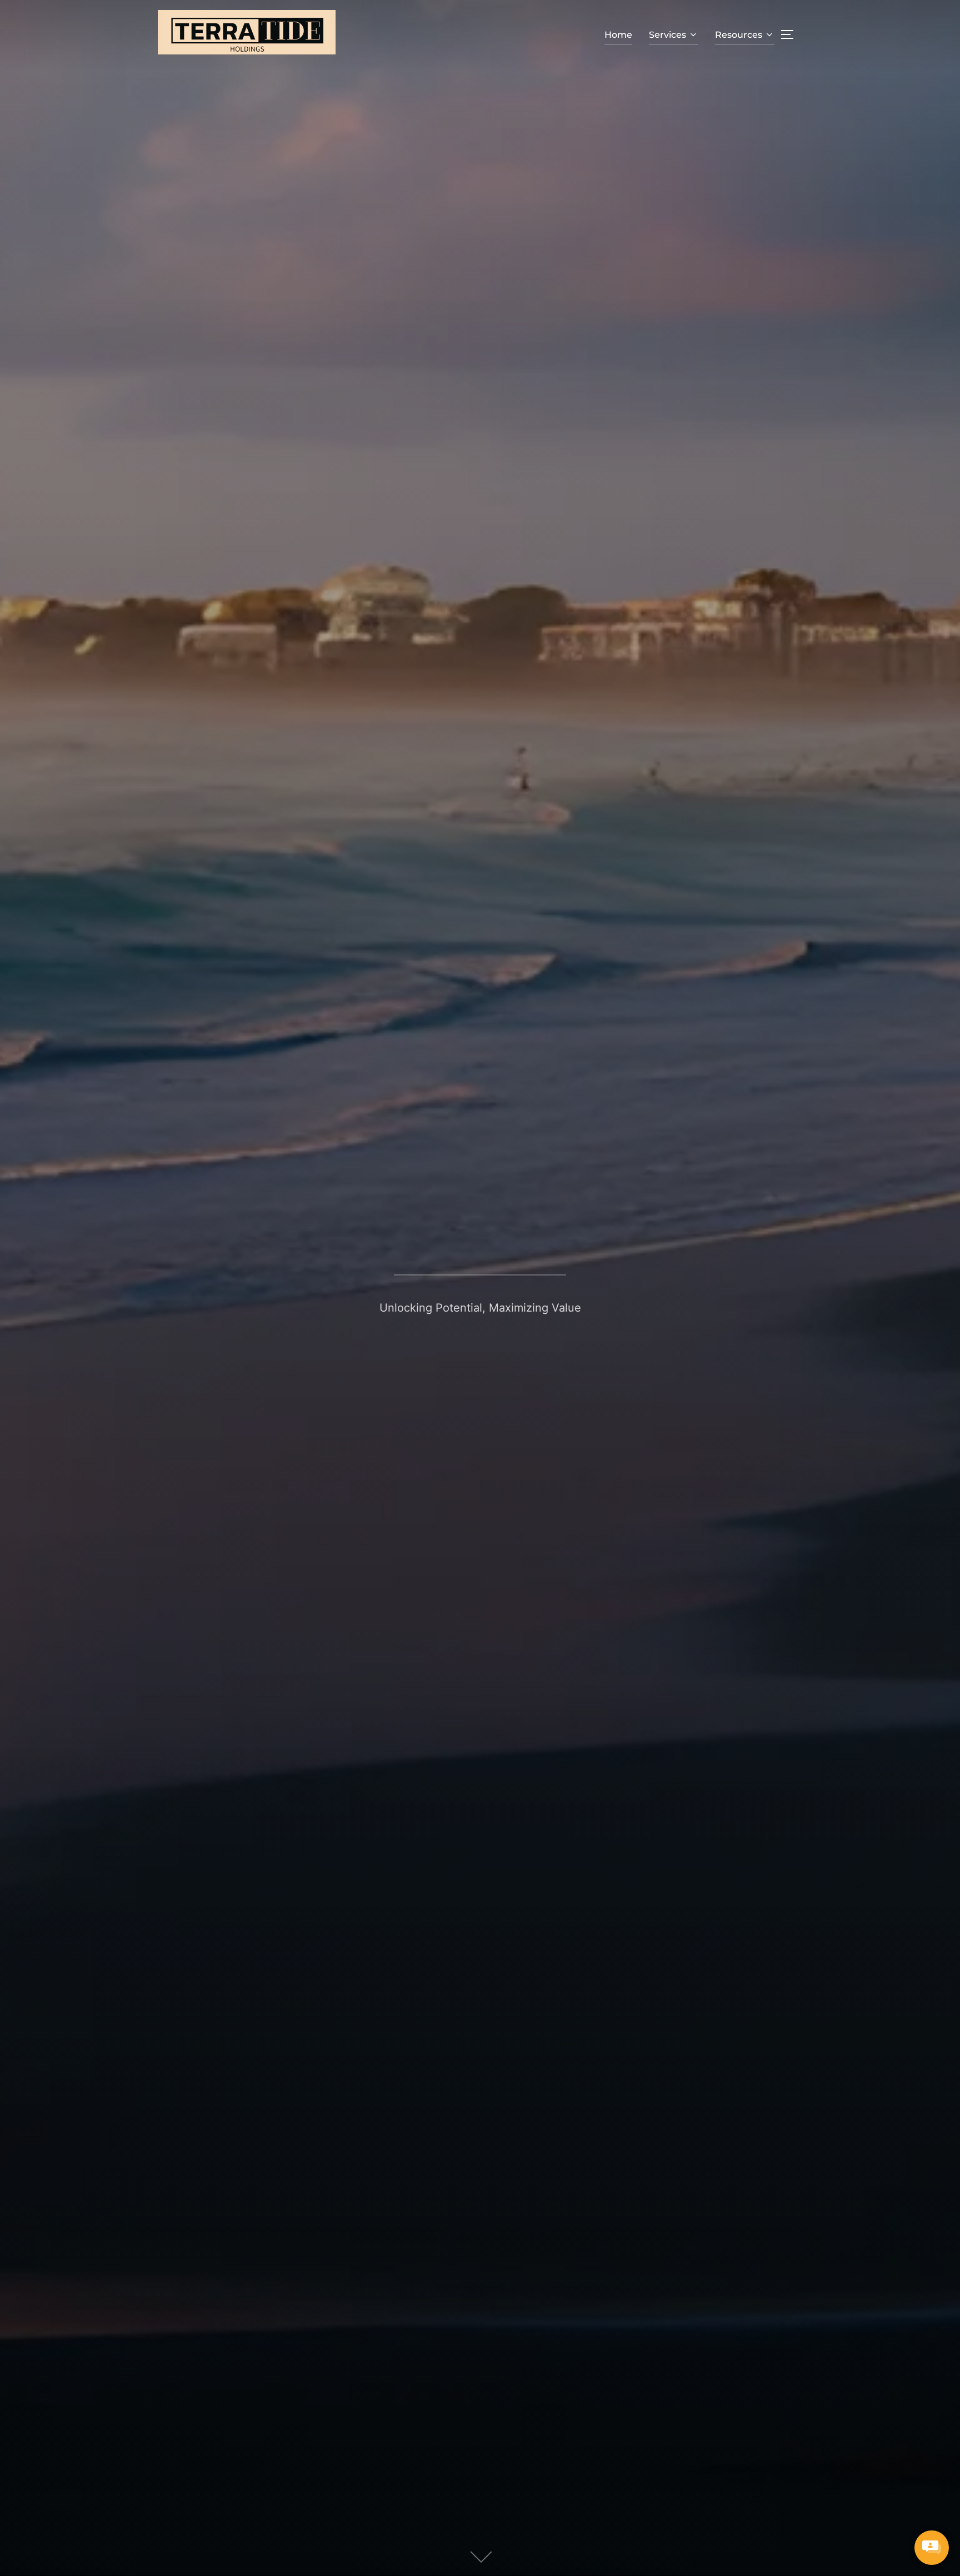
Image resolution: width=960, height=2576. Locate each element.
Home (618, 35)
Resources (739, 35)
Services (667, 35)
